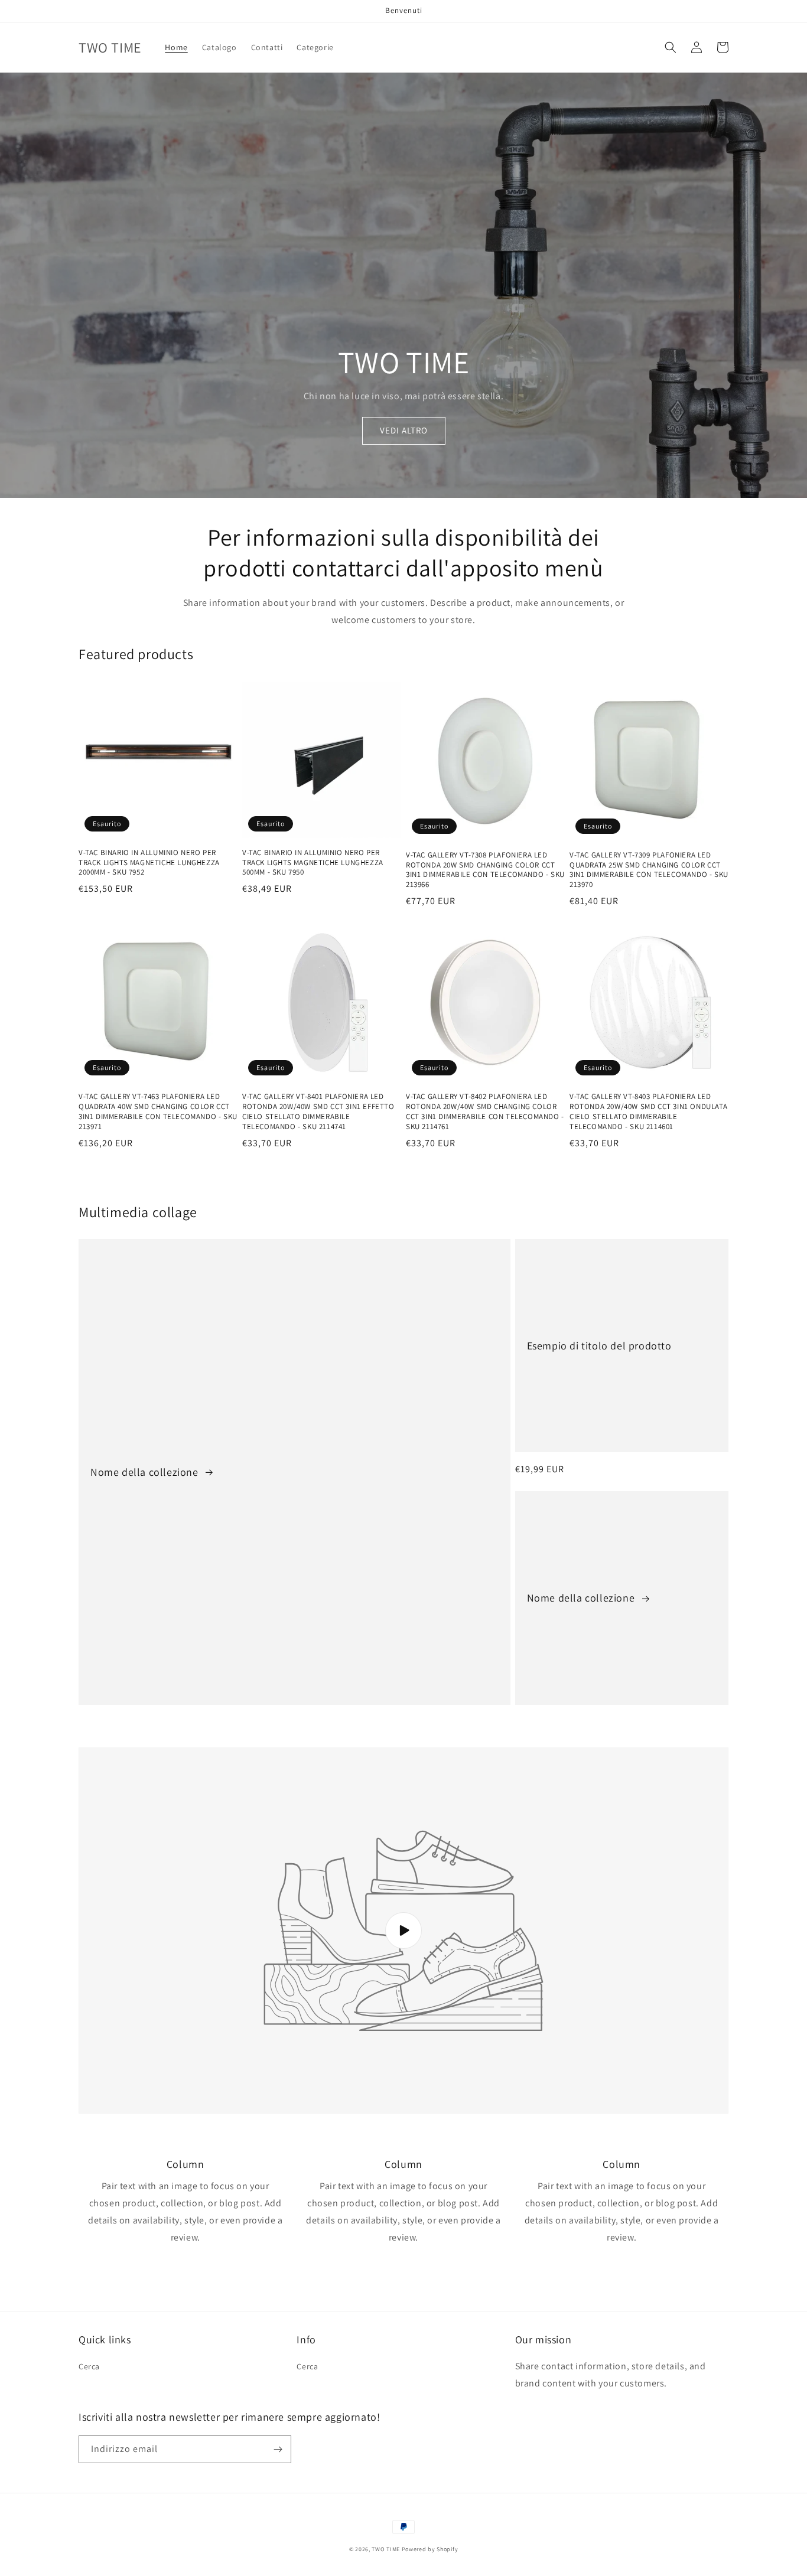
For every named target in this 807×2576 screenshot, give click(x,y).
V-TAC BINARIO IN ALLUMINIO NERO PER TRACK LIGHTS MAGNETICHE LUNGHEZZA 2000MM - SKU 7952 (149, 863)
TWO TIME (386, 2549)
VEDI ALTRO (404, 430)
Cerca (89, 2366)
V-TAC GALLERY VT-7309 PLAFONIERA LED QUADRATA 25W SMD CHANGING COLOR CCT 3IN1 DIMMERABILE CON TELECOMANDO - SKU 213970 (649, 870)
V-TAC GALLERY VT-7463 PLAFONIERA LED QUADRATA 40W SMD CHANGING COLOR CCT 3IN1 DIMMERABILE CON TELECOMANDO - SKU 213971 (158, 1112)
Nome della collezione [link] (146, 1472)
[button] (671, 47)
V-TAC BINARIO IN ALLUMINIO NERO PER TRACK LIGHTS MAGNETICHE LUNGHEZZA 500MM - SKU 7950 (313, 863)
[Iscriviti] (278, 2449)
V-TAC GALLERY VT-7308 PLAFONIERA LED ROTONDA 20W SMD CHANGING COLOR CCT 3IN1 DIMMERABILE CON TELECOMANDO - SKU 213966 (485, 870)
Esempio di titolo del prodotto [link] (599, 1346)
